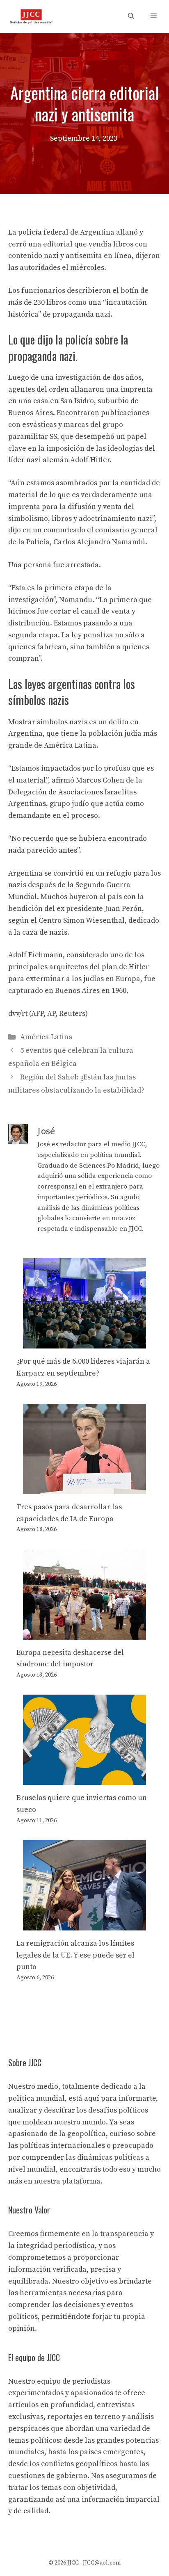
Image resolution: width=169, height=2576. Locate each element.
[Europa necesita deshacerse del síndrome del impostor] (84, 1633)
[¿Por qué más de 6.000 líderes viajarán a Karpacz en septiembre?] (84, 1342)
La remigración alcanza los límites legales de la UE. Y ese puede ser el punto (75, 1955)
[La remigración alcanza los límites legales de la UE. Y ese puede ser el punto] (84, 1924)
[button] (131, 16)
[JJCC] (31, 16)
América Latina (46, 1037)
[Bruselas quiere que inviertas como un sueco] (84, 1779)
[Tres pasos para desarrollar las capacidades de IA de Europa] (84, 1488)
